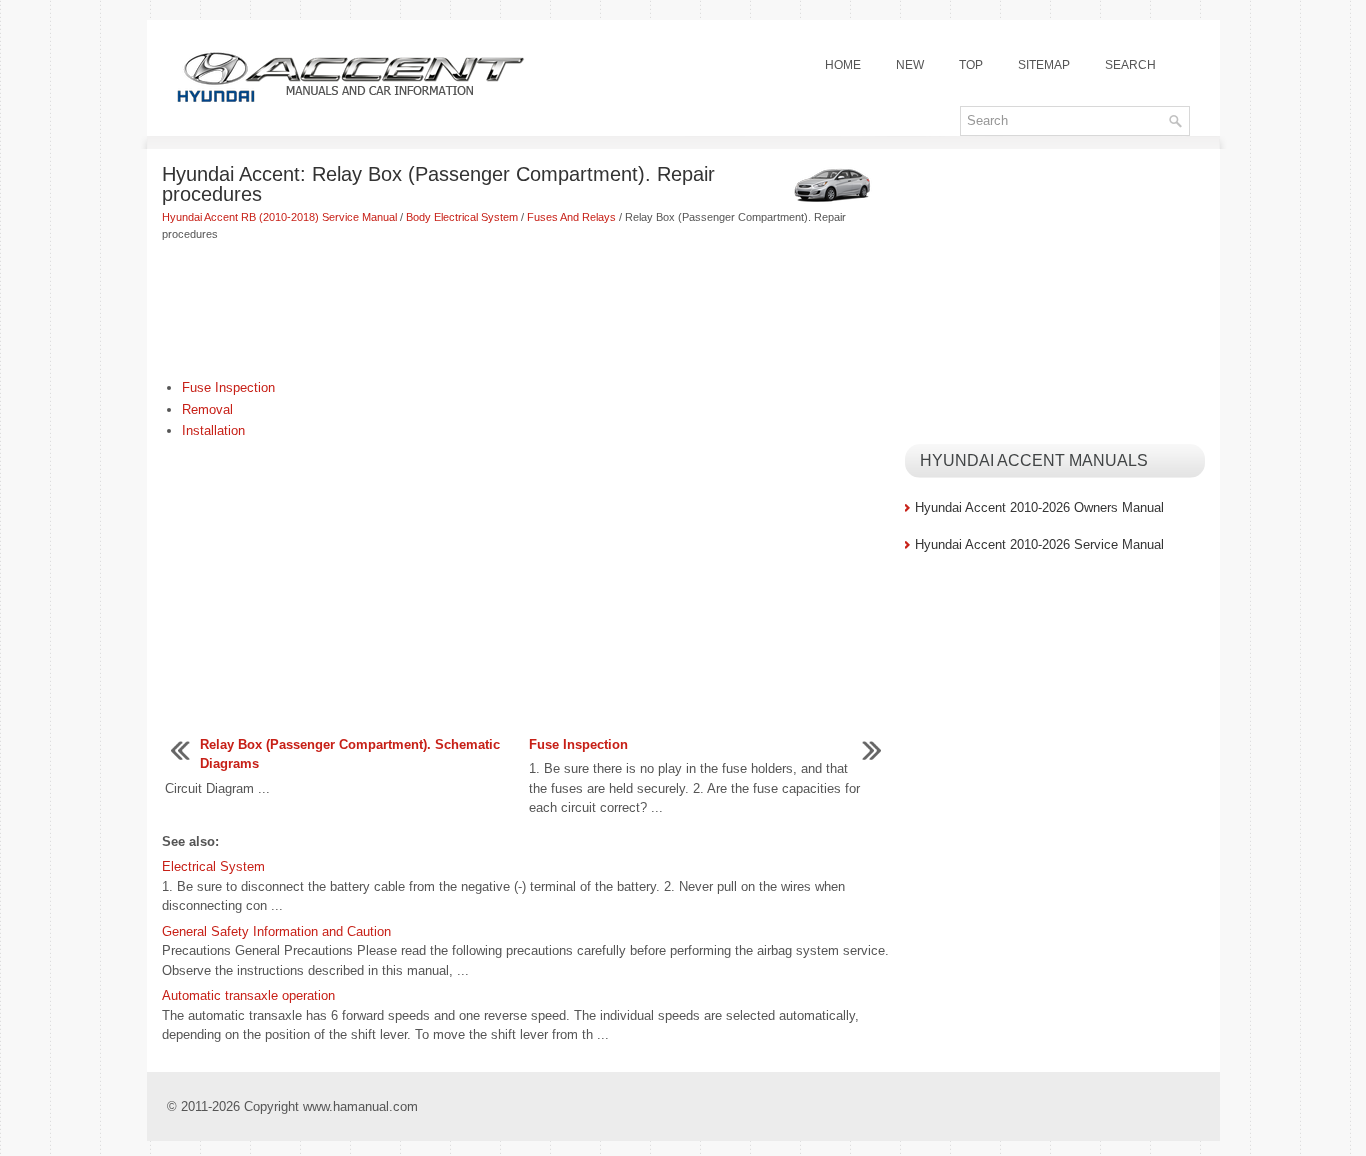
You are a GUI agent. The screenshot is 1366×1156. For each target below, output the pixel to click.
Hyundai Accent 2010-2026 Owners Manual (1039, 507)
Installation (213, 430)
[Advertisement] (526, 312)
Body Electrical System (462, 217)
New (910, 65)
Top (971, 65)
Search (1130, 65)
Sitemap (1044, 65)
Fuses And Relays (571, 217)
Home (843, 65)
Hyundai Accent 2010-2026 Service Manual (1039, 544)
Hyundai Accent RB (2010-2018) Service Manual (279, 217)
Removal (207, 409)
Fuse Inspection (228, 387)
